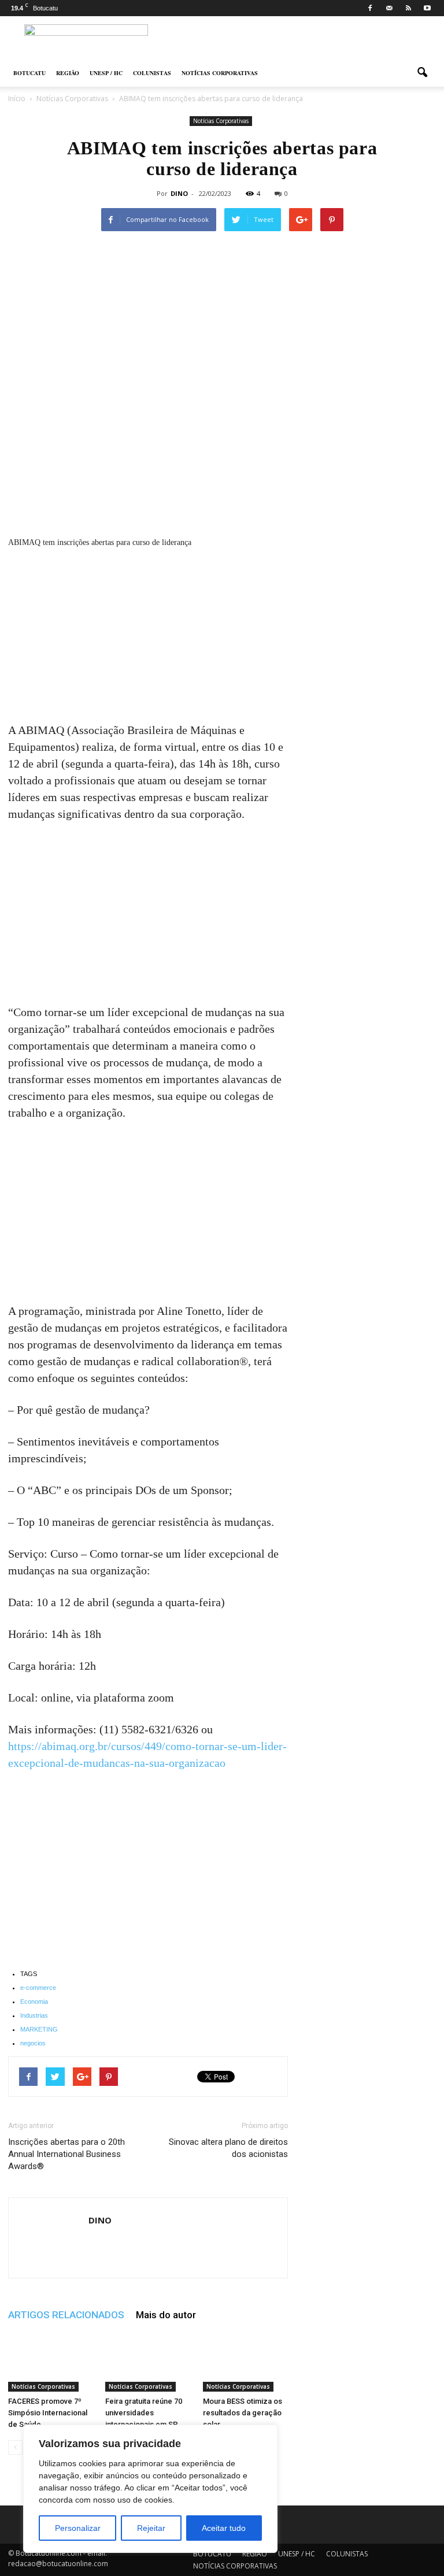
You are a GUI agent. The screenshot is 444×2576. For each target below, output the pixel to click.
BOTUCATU (29, 73)
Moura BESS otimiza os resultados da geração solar (243, 2413)
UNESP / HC (106, 73)
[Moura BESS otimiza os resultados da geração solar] (245, 2362)
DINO (179, 193)
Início (17, 99)
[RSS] (408, 8)
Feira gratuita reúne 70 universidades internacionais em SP (144, 2413)
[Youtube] (427, 8)
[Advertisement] (148, 636)
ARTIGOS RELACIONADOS (66, 2315)
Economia (34, 2002)
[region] (150, 2489)
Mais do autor (166, 2315)
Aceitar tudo (224, 2528)
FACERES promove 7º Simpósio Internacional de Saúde (48, 2413)
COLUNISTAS (152, 73)
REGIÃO (68, 73)
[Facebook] (370, 8)
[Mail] (389, 8)
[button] (422, 73)
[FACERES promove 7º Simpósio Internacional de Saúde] (51, 2362)
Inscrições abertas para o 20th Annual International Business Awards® (66, 2154)
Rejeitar (151, 2528)
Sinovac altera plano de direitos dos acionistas (228, 2148)
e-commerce (38, 1988)
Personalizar (78, 2528)
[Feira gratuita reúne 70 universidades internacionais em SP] (148, 2362)
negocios (33, 2043)
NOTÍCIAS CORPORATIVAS (220, 73)
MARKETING (39, 2029)
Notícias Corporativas (221, 121)
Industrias (34, 2015)
